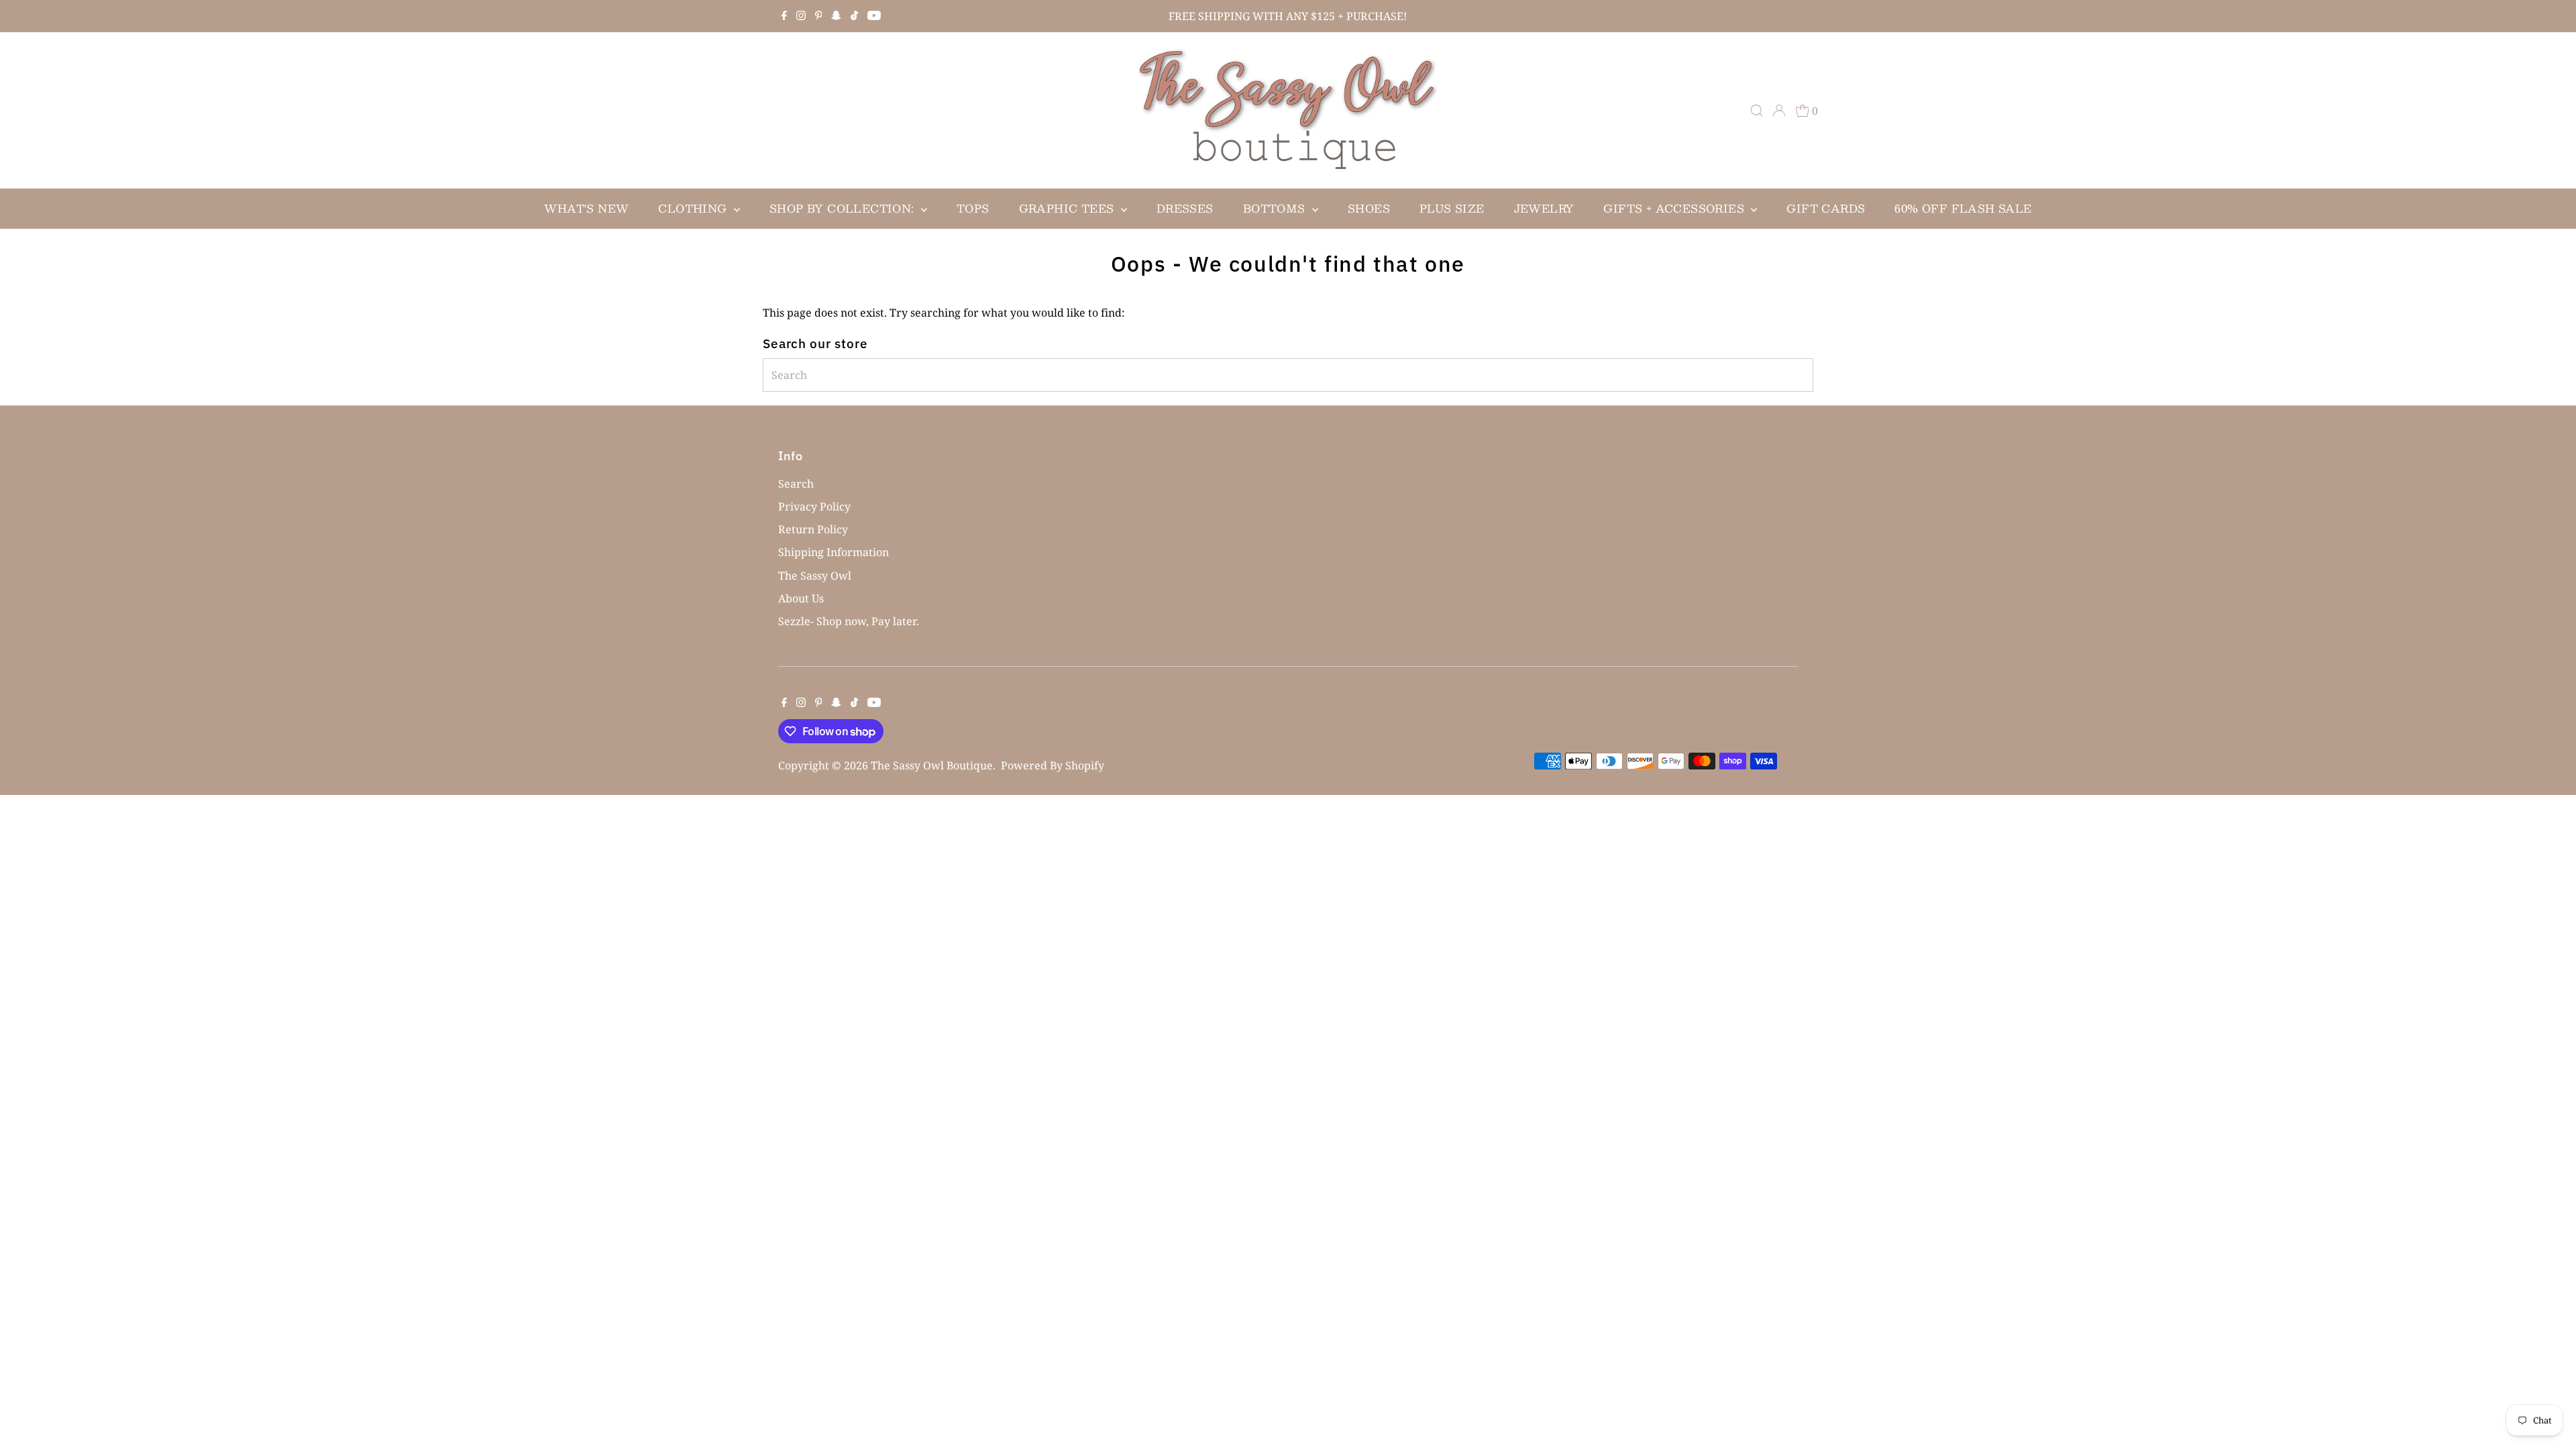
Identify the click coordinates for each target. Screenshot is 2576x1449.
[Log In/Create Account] (1779, 111)
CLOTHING (694, 208)
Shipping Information (834, 552)
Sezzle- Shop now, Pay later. (849, 621)
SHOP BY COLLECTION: (844, 208)
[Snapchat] (836, 16)
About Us (801, 598)
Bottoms (1276, 208)
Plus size (1452, 208)
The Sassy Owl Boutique (932, 765)
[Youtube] (874, 16)
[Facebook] (784, 16)
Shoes (1369, 208)
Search (796, 484)
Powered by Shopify (1053, 765)
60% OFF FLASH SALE (1963, 208)
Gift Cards (1826, 208)
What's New (586, 208)
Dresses (1185, 208)
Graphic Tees (1068, 208)
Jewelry (1544, 208)
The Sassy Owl (815, 576)
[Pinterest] (819, 16)
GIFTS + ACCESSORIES (1675, 208)
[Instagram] (801, 16)
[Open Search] (1757, 111)
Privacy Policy (814, 506)
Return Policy (813, 529)
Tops (973, 208)
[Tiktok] (854, 16)
